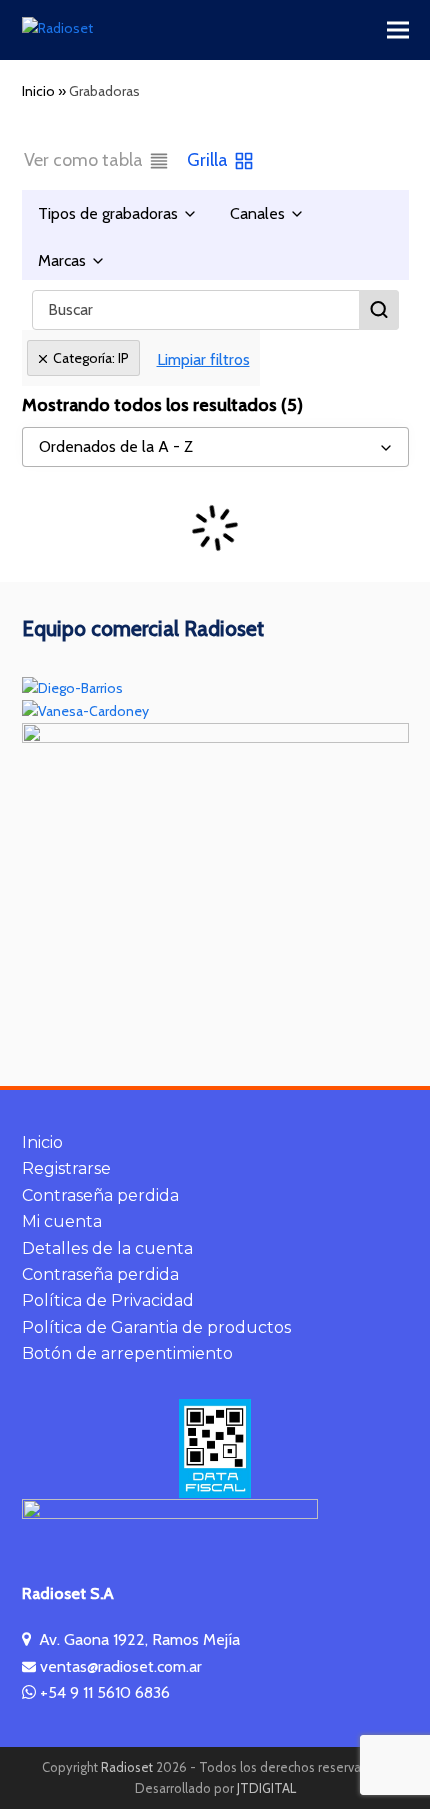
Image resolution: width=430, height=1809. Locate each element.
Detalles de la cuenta (107, 1248)
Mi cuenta (62, 1221)
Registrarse (66, 1168)
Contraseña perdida (100, 1195)
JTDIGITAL (266, 1788)
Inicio (42, 1142)
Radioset (127, 1767)
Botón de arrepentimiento (127, 1353)
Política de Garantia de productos (156, 1327)
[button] (398, 30)
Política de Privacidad (108, 1300)
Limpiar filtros (203, 359)
